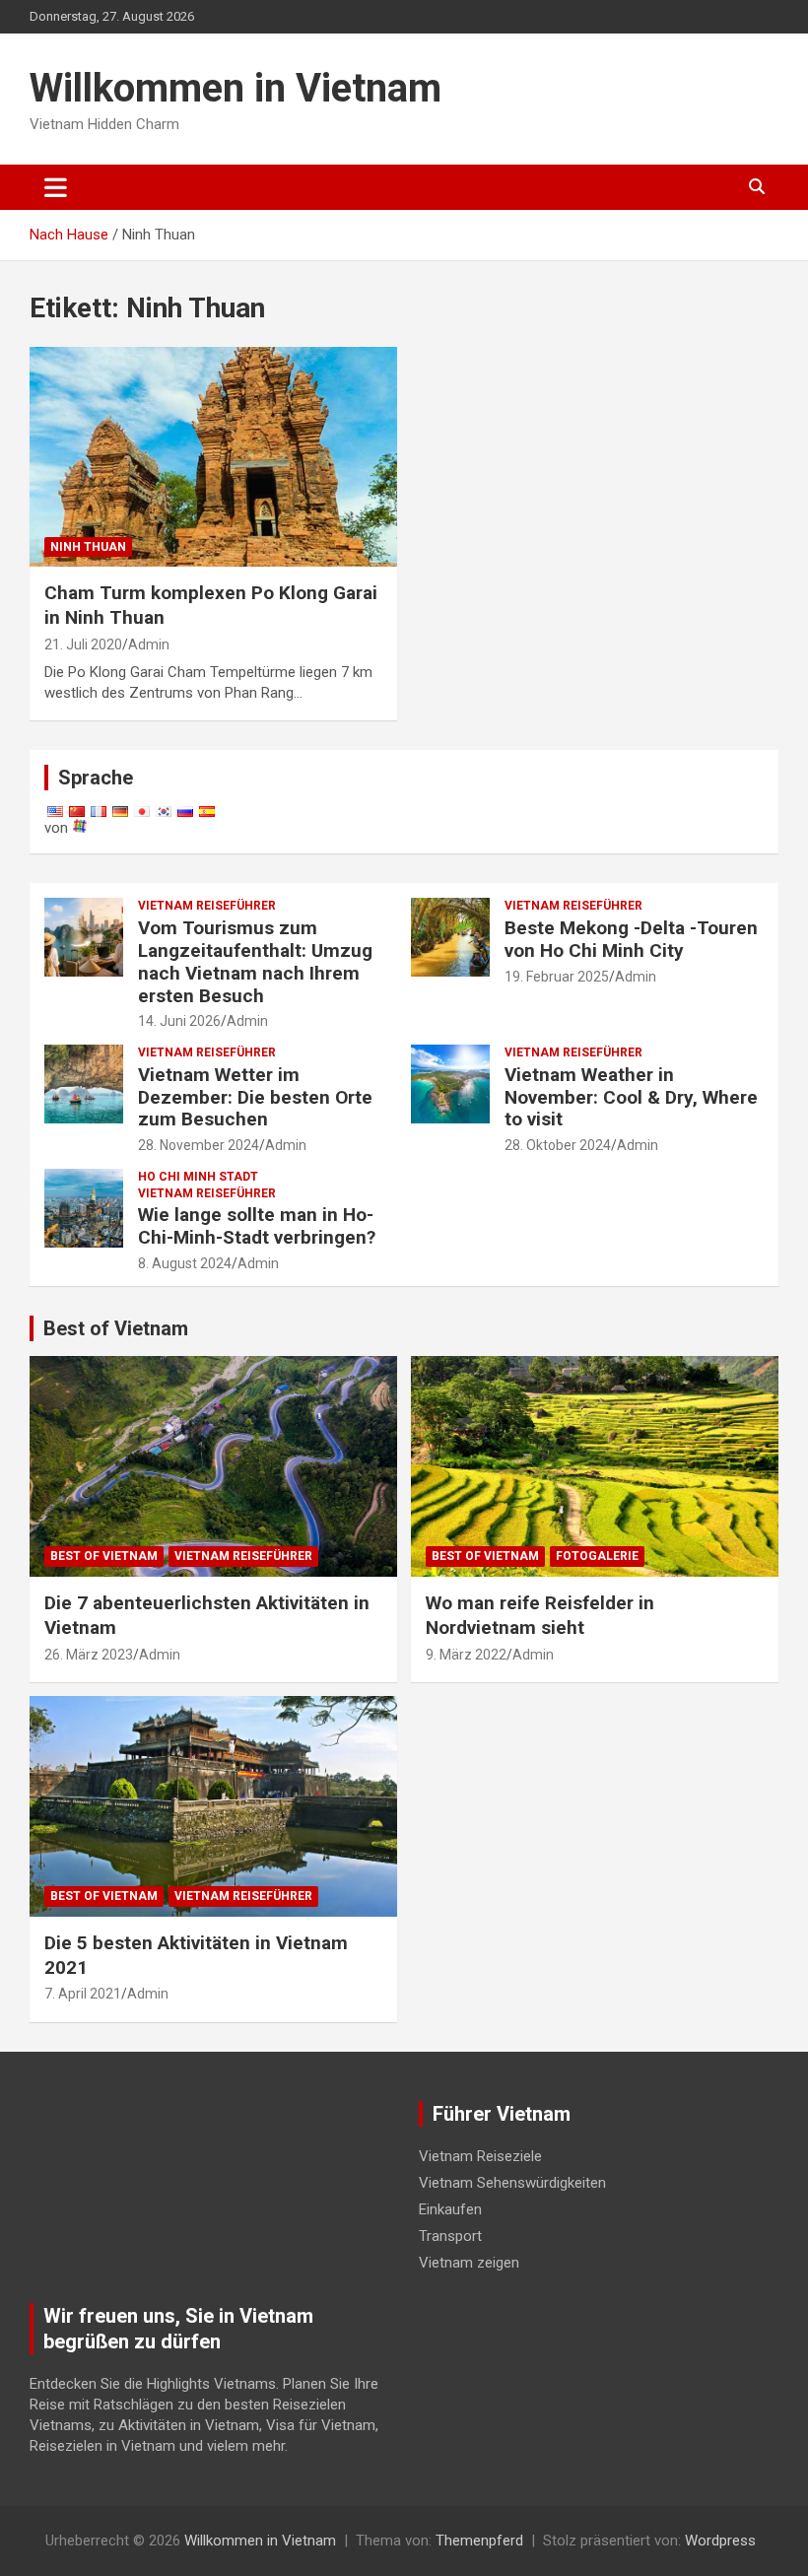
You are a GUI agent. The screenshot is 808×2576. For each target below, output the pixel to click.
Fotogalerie (597, 1556)
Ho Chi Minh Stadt (198, 1177)
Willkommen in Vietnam (236, 88)
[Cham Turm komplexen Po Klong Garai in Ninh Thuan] (213, 457)
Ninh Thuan (88, 547)
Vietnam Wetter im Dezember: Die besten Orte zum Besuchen (255, 1097)
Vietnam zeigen (469, 2263)
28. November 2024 (199, 1145)
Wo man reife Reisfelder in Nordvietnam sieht (540, 1615)
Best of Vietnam (116, 1328)
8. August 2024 (185, 1263)
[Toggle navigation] (56, 187)
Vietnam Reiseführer (207, 906)
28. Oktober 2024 (558, 1145)
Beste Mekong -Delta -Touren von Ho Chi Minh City (631, 939)
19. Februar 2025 (557, 977)
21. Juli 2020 (83, 644)
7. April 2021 (83, 1994)
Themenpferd (479, 2541)
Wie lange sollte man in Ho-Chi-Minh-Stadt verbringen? (257, 1226)
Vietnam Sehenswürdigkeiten (512, 2183)
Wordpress (720, 2541)
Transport (450, 2236)
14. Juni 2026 (179, 1021)
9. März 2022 (466, 1655)
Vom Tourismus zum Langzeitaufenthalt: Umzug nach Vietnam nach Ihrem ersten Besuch (255, 961)
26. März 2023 (89, 1655)
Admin (149, 644)
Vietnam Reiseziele (480, 2156)
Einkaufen (450, 2209)
